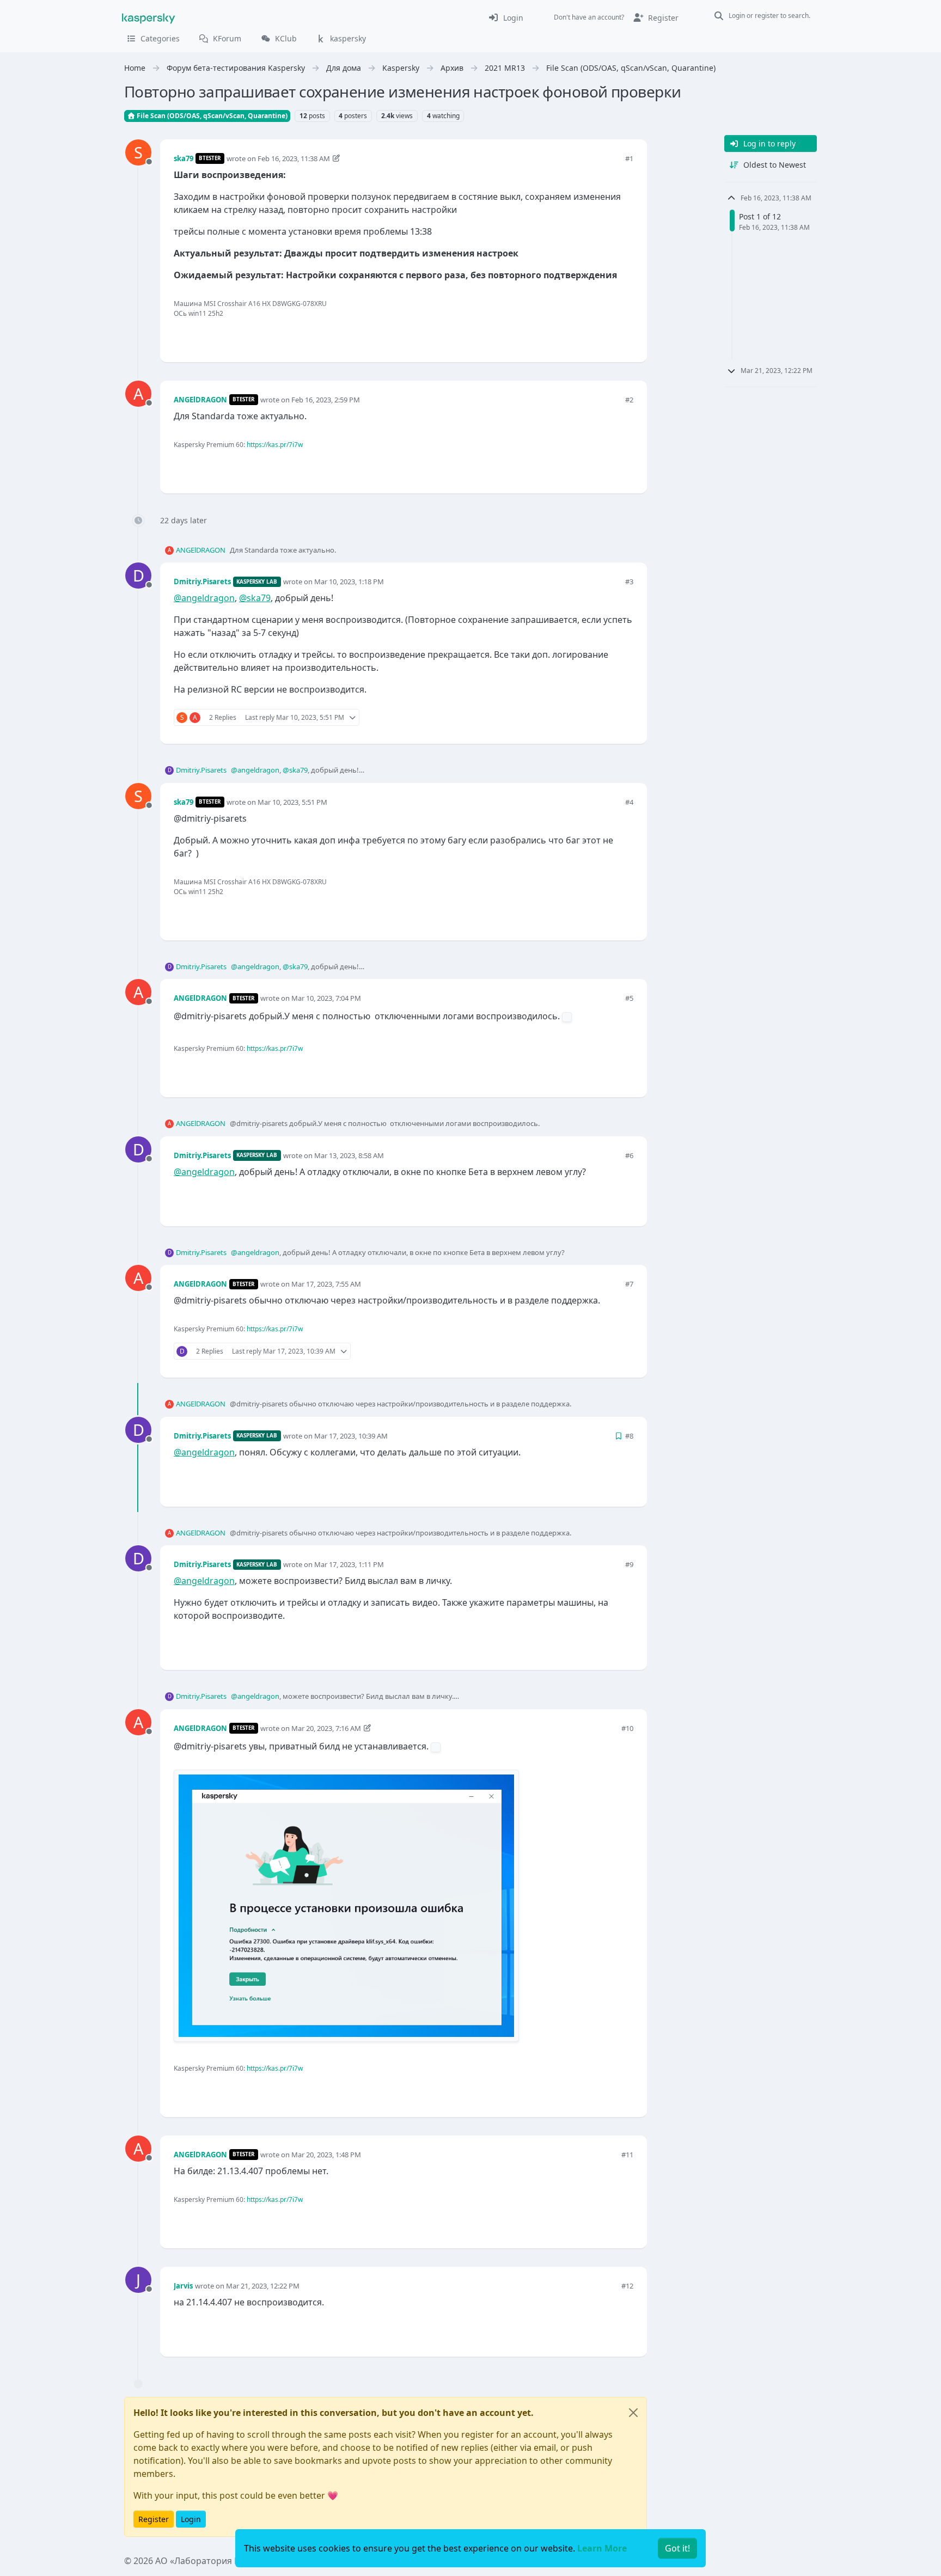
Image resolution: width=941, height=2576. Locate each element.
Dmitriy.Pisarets (202, 582)
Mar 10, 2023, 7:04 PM (326, 998)
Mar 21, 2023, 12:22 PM (263, 2286)
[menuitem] (506, 17)
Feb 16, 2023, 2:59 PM (326, 400)
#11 (627, 2155)
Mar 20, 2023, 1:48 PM (326, 2155)
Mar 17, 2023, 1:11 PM (349, 1564)
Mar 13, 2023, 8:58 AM (349, 1155)
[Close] (633, 2413)
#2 (629, 400)
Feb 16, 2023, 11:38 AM (294, 158)
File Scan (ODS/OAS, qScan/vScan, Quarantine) (211, 116)
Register (154, 2519)
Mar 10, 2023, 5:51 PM (292, 802)
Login (191, 2519)
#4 (629, 802)
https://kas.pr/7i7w (275, 445)
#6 (629, 1155)
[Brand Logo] (149, 17)
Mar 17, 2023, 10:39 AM (351, 1436)
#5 (629, 998)
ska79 (184, 158)
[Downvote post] (624, 336)
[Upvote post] (586, 336)
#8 (629, 1436)
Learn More (602, 2548)
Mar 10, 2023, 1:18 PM (349, 582)
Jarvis (183, 2286)
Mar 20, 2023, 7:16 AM (326, 1728)
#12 (627, 2286)
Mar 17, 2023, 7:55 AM (326, 1284)
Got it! (677, 2548)
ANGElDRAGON (200, 400)
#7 (629, 1284)
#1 (629, 158)
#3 (629, 582)
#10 (627, 1728)
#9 (629, 1564)
